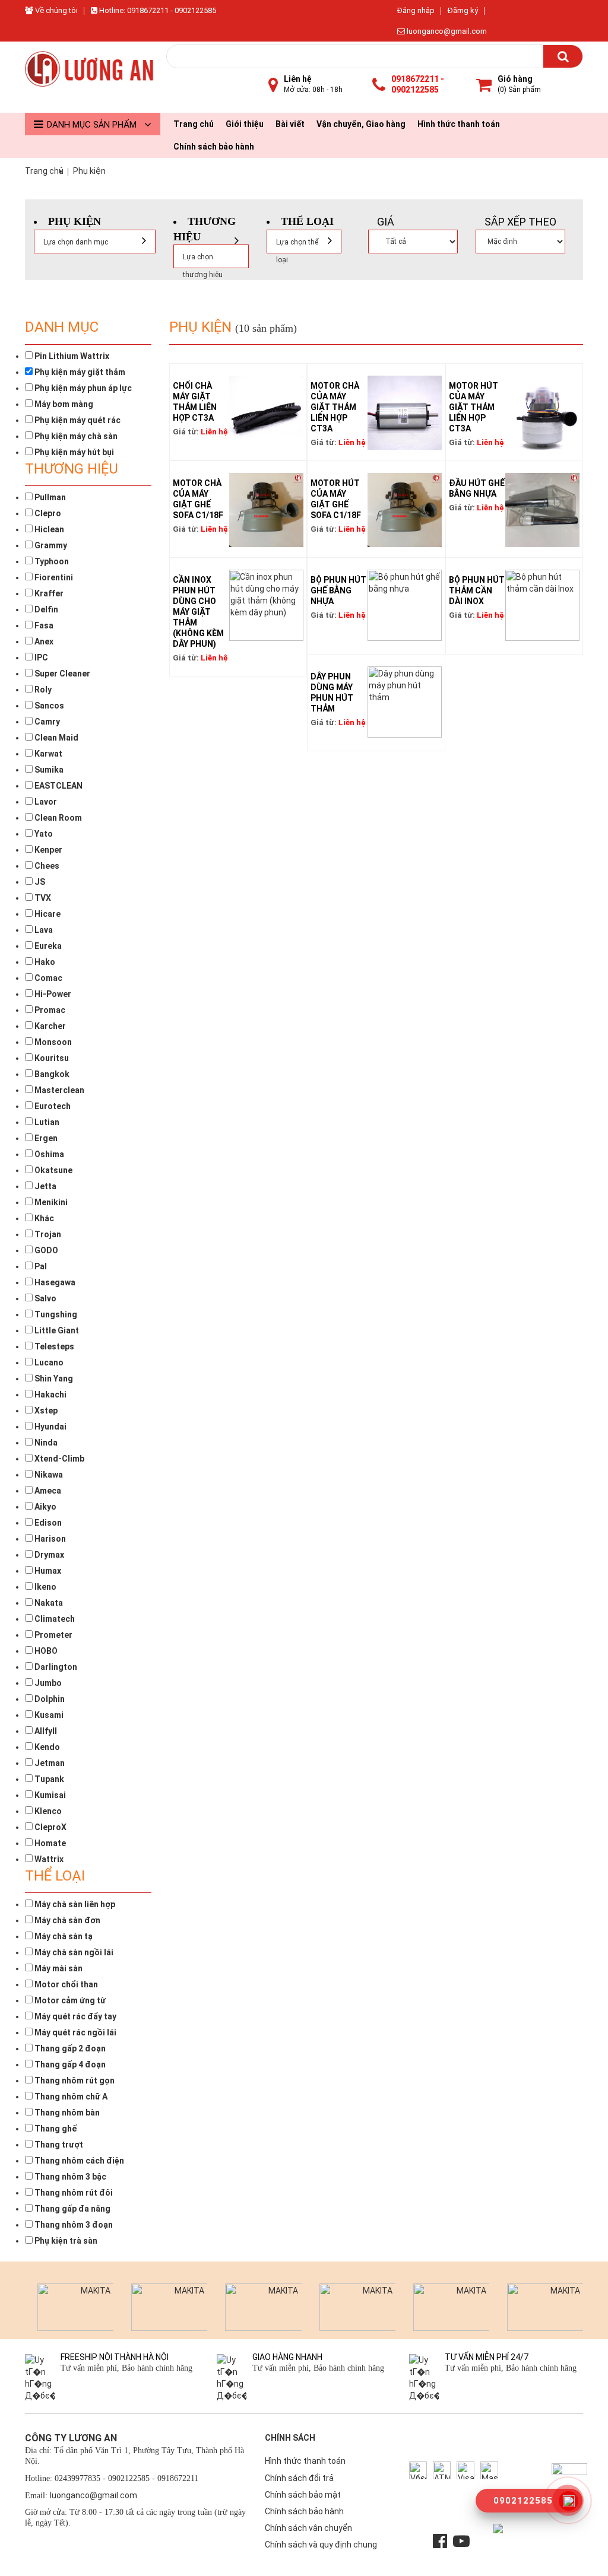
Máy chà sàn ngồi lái (73, 1952)
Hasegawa (54, 1282)
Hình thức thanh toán (459, 124)
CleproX (50, 1827)
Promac (49, 1010)
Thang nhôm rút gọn (74, 2081)
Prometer (53, 1635)
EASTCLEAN (58, 786)
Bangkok (51, 1074)
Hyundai (50, 1427)
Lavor (45, 802)
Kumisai (49, 1795)
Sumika (48, 770)
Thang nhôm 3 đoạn (73, 2225)
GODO (45, 1250)
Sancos (48, 706)
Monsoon (52, 1042)
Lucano (48, 1362)
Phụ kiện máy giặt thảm (79, 372)
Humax (47, 1571)
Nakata (48, 1603)
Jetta (45, 1186)
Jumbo (47, 1683)
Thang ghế (55, 2129)
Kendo (46, 1747)
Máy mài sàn (58, 1968)
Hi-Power (52, 994)
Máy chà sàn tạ (63, 1936)
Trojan (47, 1234)
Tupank (48, 1779)
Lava (43, 930)
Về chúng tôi (56, 10)
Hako (44, 962)
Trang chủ (194, 124)
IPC (40, 658)
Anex (43, 641)
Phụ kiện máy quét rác (77, 420)
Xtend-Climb (58, 1459)
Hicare (47, 914)
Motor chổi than (65, 1984)
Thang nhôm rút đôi (73, 2193)
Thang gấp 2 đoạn (69, 2048)
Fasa (43, 625)
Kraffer (48, 593)
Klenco (47, 1811)
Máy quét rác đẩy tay (75, 2016)
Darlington (55, 1667)
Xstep (45, 1411)
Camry (46, 722)
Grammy (50, 545)
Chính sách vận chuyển (308, 2528)
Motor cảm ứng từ (69, 2000)
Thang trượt (58, 2145)
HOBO (45, 1651)
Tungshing (55, 1314)
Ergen (45, 1138)
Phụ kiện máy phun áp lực (82, 388)
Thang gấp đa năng (72, 2209)
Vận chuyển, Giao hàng (361, 124)
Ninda (45, 1443)
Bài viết (290, 124)
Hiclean (48, 529)
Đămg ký (463, 10)
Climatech (54, 1619)
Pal (40, 1266)
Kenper (47, 850)
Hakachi (50, 1395)
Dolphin (49, 1699)
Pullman (49, 497)
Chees (46, 866)
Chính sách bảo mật (303, 2495)
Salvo (45, 1298)
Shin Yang (53, 1378)
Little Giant (56, 1330)
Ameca (47, 1491)
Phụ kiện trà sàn (65, 2241)
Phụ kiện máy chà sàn (75, 436)
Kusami (48, 1715)
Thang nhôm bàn (66, 2113)
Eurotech (52, 1106)
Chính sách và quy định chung (321, 2545)
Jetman (49, 1763)
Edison (47, 1523)
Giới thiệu (245, 124)
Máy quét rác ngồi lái (75, 2032)
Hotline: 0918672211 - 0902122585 (157, 10)
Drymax (48, 1555)
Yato (43, 834)
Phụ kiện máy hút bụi (73, 452)
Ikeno (45, 1587)
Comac (47, 978)
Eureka (47, 946)
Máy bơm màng (63, 404)
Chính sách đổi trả (299, 2478)
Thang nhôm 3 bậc (69, 2177)
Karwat (47, 754)
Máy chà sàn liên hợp (74, 1904)
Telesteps (53, 1346)
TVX (42, 898)
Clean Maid (56, 738)
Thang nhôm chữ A (70, 2097)
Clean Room (57, 818)
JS (39, 882)
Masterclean (58, 1090)
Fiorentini (53, 577)
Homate (49, 1843)
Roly (42, 690)
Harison (49, 1539)
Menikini (50, 1202)
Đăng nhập (416, 10)
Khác (43, 1218)
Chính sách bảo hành (214, 147)
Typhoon (51, 561)
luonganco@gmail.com (446, 31)
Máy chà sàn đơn (66, 1920)
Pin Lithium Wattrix (71, 356)
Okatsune (53, 1170)
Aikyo (45, 1507)
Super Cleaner (61, 674)
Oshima (48, 1154)
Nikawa (48, 1475)
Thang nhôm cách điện (78, 2161)
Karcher (49, 1026)
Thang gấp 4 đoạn (69, 2064)
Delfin (45, 609)
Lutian (46, 1122)
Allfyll (45, 1731)
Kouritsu (51, 1058)
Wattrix (48, 1859)
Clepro (47, 513)
